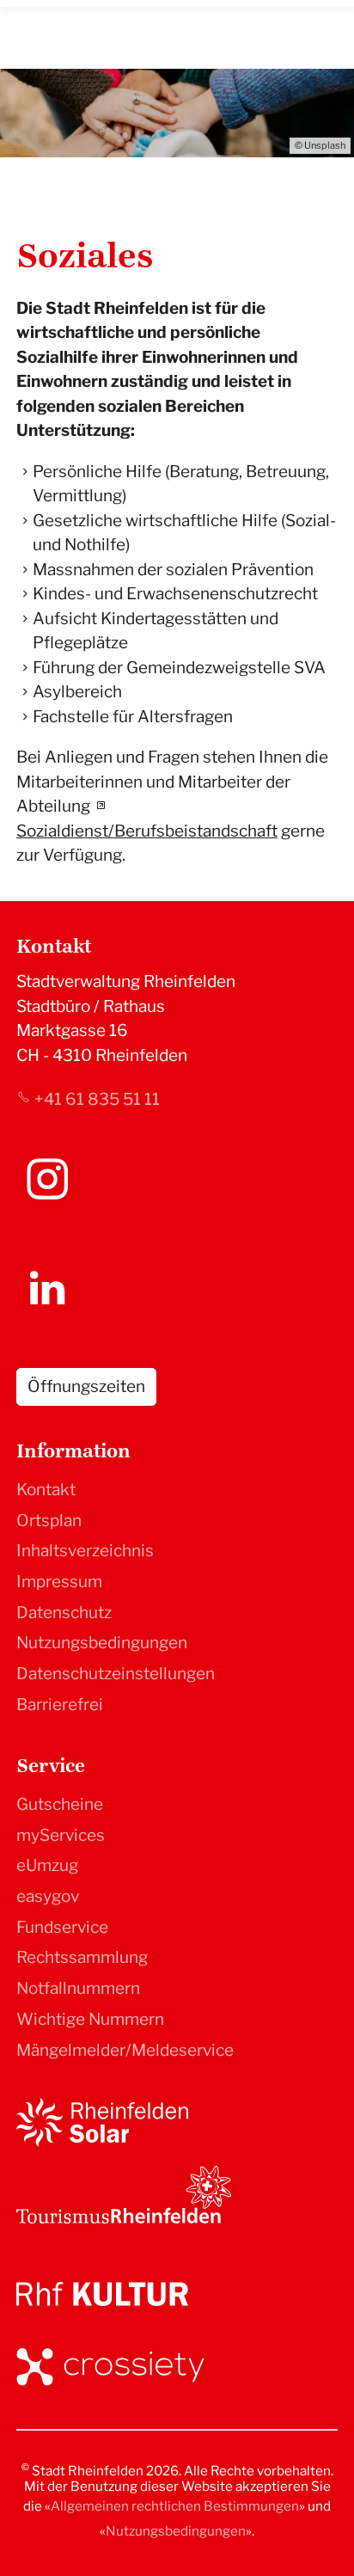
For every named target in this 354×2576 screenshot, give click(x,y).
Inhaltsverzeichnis (85, 1551)
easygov (48, 1896)
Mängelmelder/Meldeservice (125, 2050)
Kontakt (46, 1490)
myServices (61, 1835)
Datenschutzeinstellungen (116, 1674)
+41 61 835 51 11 (97, 1099)
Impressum (59, 1582)
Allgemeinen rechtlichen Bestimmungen (175, 2506)
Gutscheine (60, 1804)
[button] (47, 1179)
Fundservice (62, 1927)
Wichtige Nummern (90, 2019)
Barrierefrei (60, 1705)
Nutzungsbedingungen (102, 1643)
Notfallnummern (78, 1988)
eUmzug (47, 1865)
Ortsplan (49, 1521)
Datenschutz (64, 1613)
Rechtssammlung (82, 1957)
